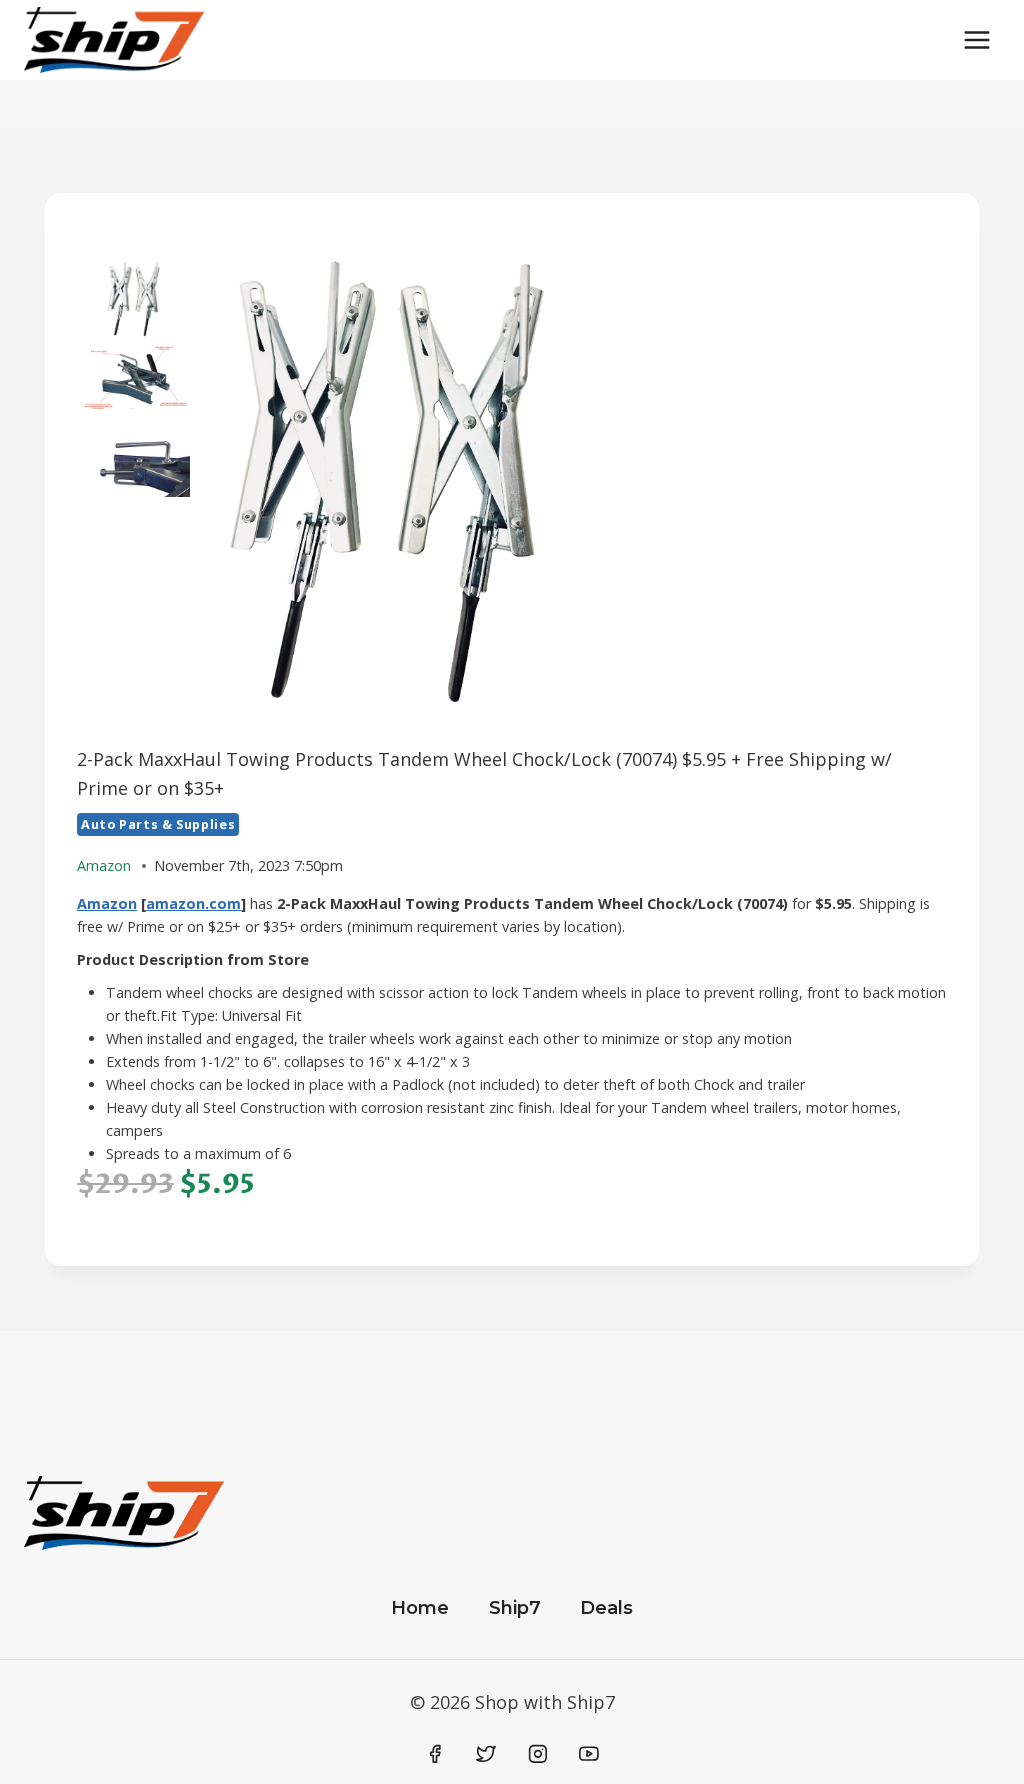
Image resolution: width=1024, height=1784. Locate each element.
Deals (606, 1608)
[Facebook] (435, 1754)
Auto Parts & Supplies (158, 824)
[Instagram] (538, 1754)
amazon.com (193, 903)
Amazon (107, 903)
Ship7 (515, 1608)
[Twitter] (486, 1754)
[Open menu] (976, 39)
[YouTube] (589, 1754)
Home (420, 1608)
